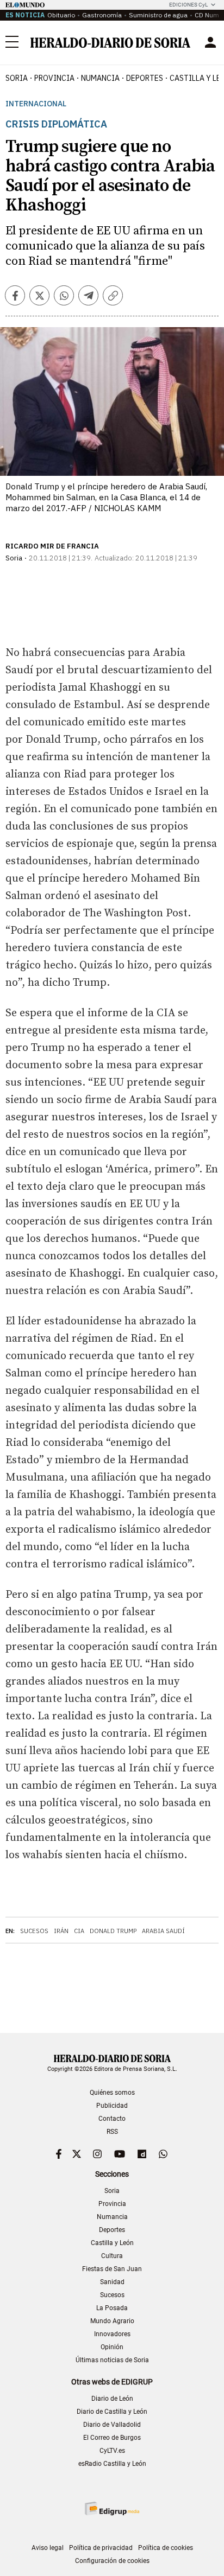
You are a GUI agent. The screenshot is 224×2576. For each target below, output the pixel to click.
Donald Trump (113, 1931)
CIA (79, 1931)
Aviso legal (48, 2548)
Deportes (112, 2230)
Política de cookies (166, 2548)
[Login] (210, 42)
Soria (112, 2191)
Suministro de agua (158, 15)
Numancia (112, 2217)
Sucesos (34, 1931)
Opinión (112, 2347)
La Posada (112, 2308)
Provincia (112, 2204)
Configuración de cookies (112, 2561)
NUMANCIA (100, 78)
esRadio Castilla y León (112, 2464)
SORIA (17, 78)
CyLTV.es (112, 2451)
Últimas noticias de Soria (112, 2360)
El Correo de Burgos (112, 2438)
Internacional (36, 104)
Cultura (112, 2256)
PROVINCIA (54, 78)
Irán (61, 1931)
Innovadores (112, 2334)
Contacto (112, 2119)
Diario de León (112, 2399)
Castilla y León (112, 2243)
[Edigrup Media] (112, 2508)
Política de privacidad (101, 2548)
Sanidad (112, 2282)
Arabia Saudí (163, 1931)
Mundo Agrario (112, 2321)
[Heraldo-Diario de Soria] (110, 43)
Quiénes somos (112, 2093)
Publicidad (112, 2106)
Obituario (61, 15)
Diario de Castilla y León (112, 2412)
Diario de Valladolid (112, 2425)
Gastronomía (102, 15)
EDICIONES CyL (188, 5)
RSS (112, 2132)
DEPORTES (145, 78)
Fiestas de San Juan (112, 2269)
